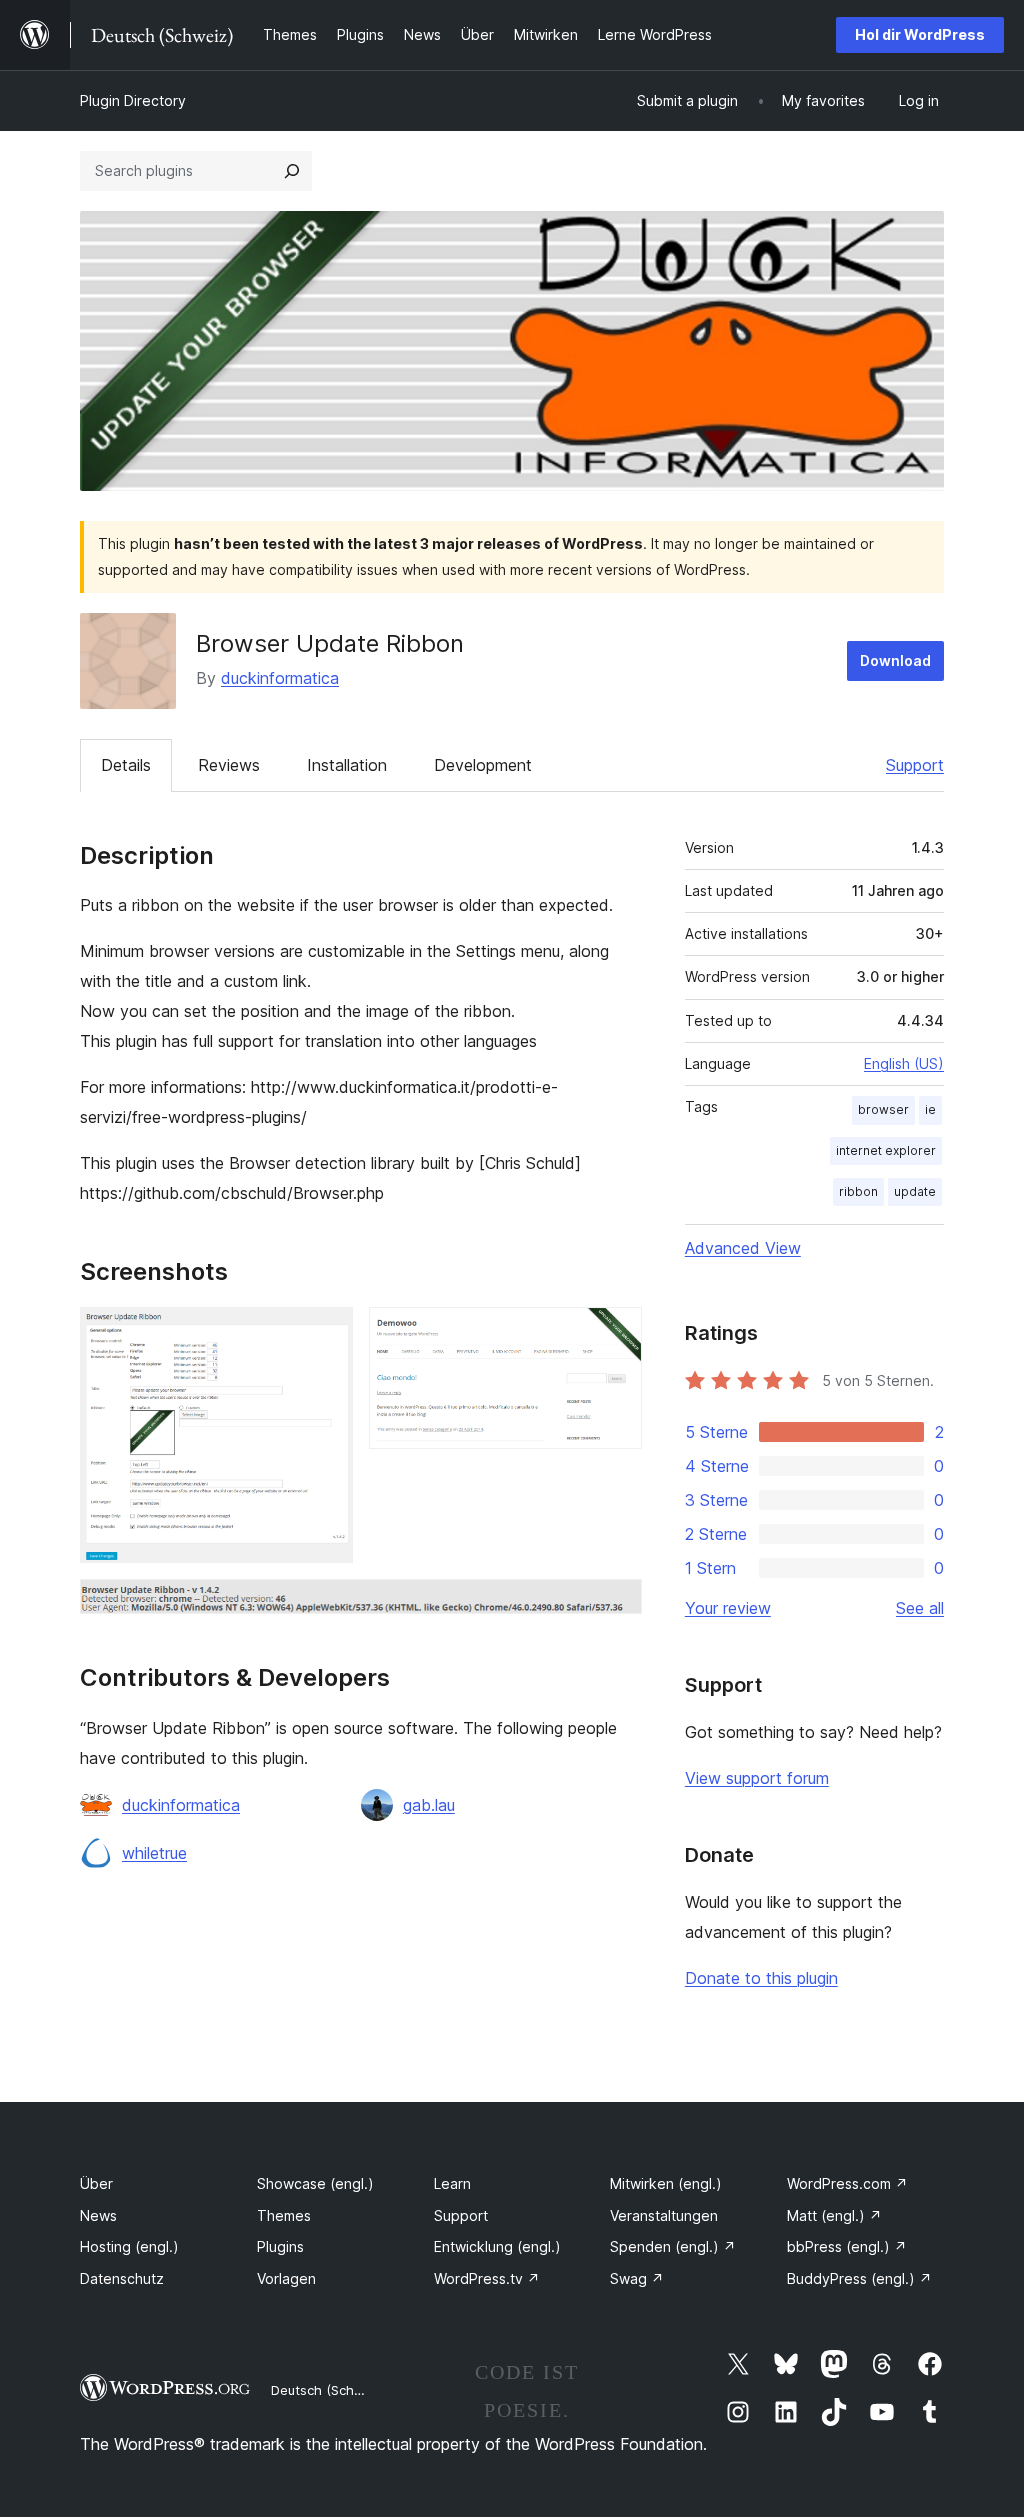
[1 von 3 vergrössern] (326, 1334)
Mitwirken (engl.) (666, 2183)
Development (483, 765)
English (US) (904, 1063)
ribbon (858, 1191)
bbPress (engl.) (847, 2246)
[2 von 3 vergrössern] (615, 1334)
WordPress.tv (487, 2278)
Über (96, 2183)
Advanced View (743, 1248)
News (98, 2215)
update (915, 1191)
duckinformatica (280, 678)
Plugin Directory (133, 100)
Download (895, 660)
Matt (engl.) (834, 2215)
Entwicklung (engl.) (497, 2246)
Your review (728, 1608)
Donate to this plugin (761, 1978)
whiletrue (154, 1853)
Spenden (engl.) (673, 2246)
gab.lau (429, 1805)
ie (930, 1109)
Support (915, 765)
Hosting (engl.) (129, 2246)
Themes (284, 2215)
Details (126, 765)
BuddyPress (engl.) (859, 2278)
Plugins (280, 2246)
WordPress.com (847, 2183)
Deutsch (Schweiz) (329, 2390)
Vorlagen (286, 2278)
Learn (452, 2183)
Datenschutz (122, 2278)
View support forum (757, 1778)
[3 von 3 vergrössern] (615, 1606)
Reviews (229, 765)
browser (883, 1109)
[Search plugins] (292, 171)
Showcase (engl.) (315, 2183)
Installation (347, 765)
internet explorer (886, 1150)
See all (920, 1608)
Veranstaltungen (664, 2215)
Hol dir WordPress (920, 34)
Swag (637, 2278)
